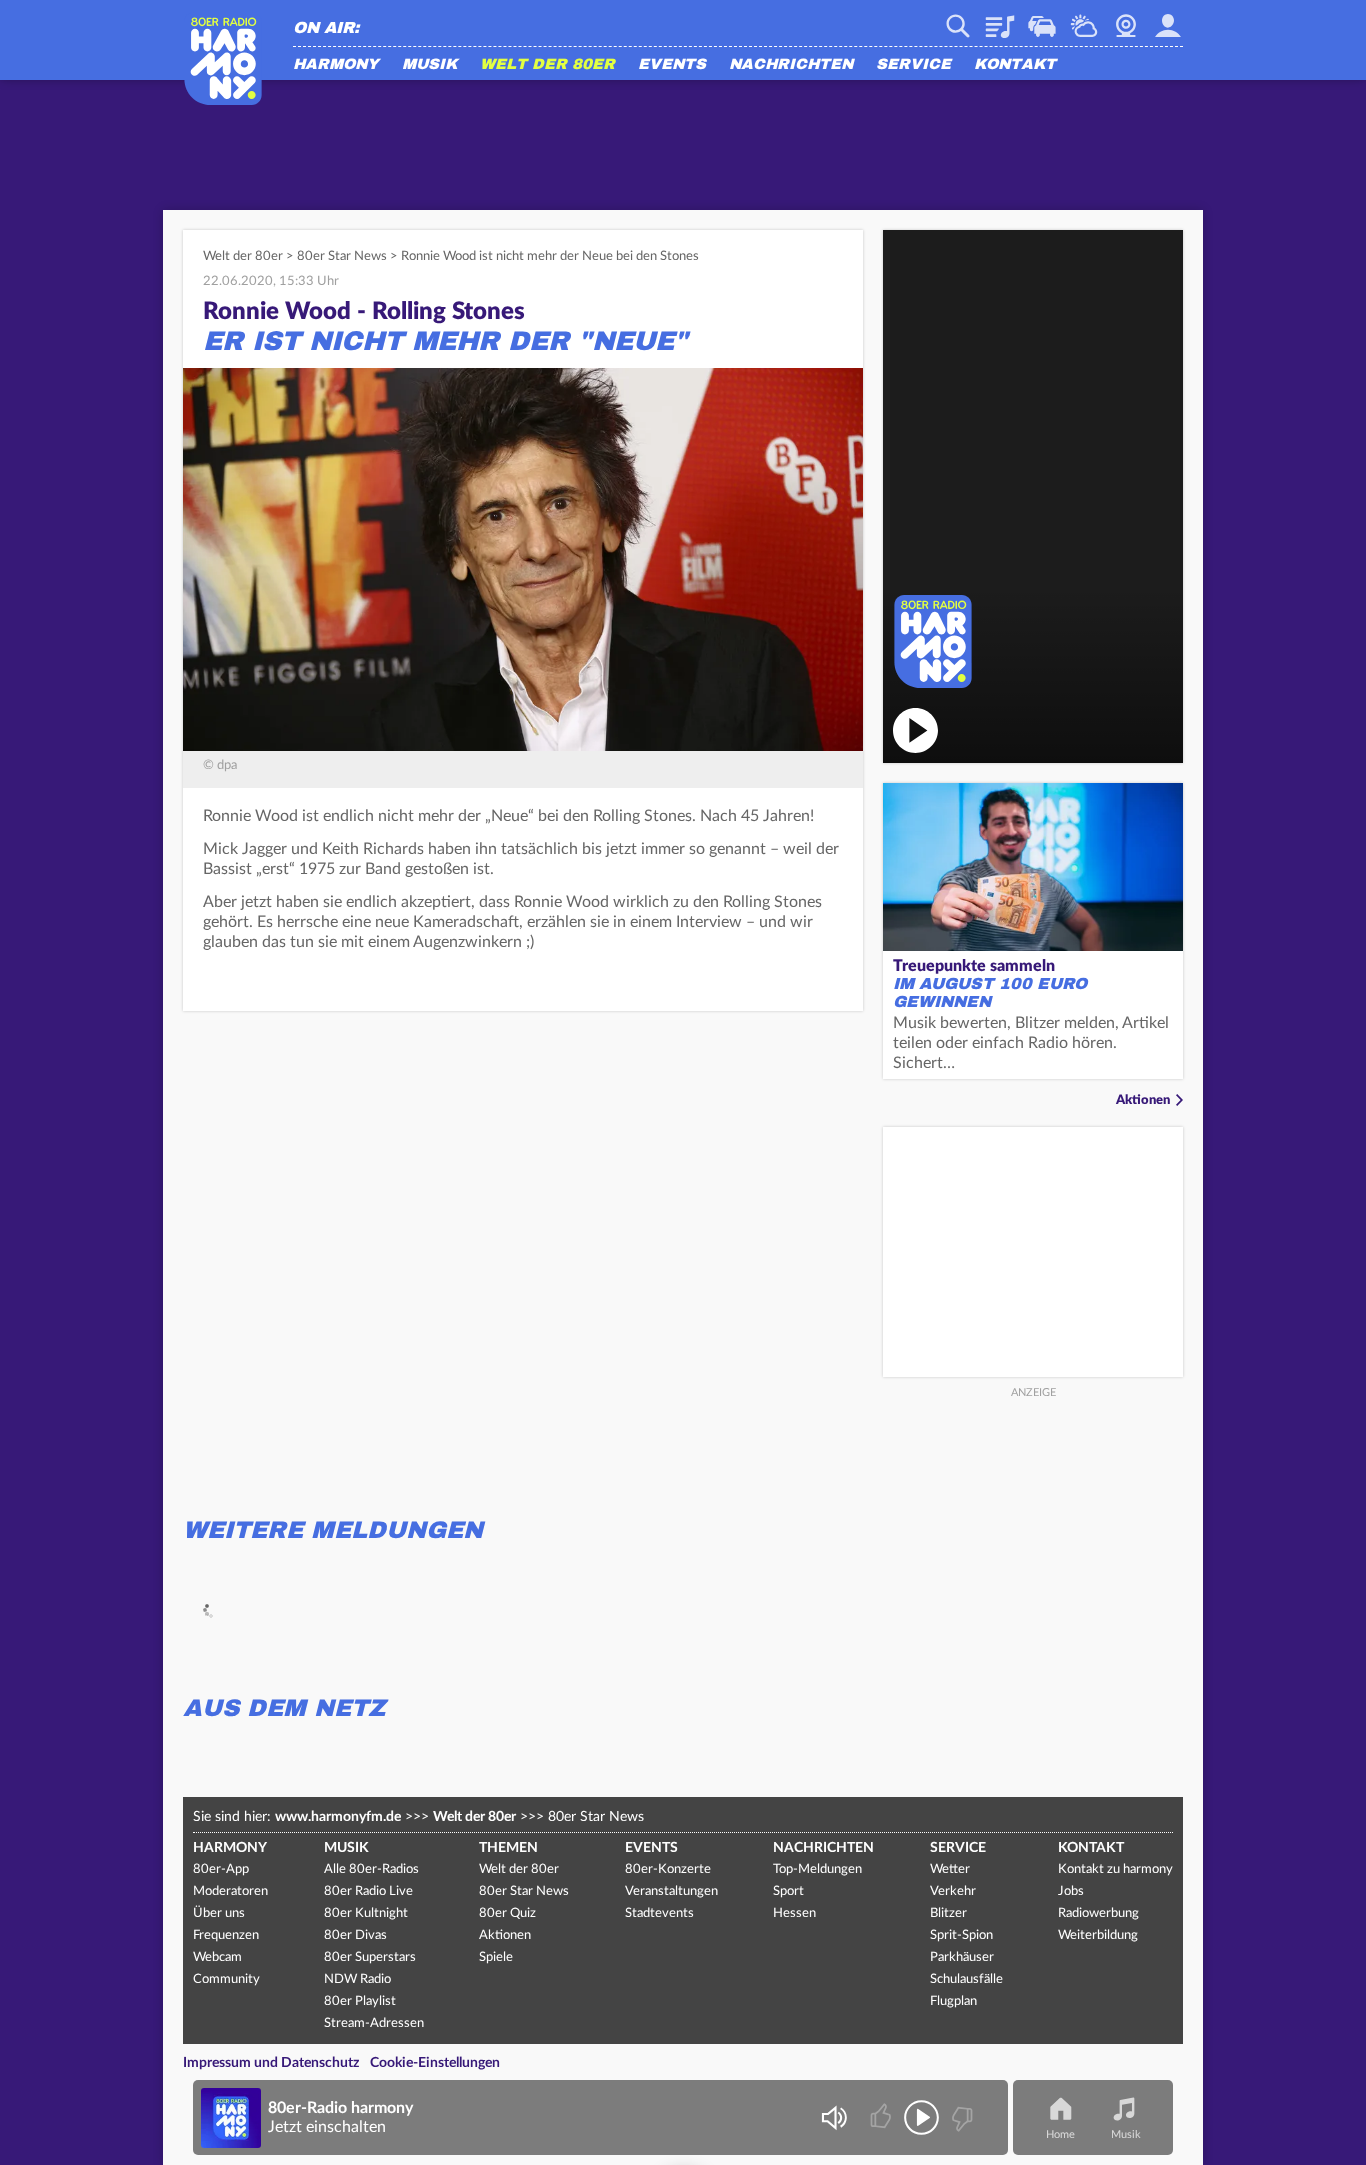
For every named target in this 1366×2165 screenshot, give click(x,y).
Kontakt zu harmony (1115, 1869)
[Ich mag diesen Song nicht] (960, 2117)
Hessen (794, 1913)
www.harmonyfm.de (338, 1817)
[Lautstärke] (833, 2117)
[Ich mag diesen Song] (882, 2117)
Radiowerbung (1098, 1913)
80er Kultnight (366, 1913)
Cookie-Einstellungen (435, 2063)
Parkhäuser (962, 1957)
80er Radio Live (368, 1891)
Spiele (496, 1957)
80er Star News (342, 256)
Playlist (1000, 19)
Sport (788, 1891)
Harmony (336, 65)
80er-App (221, 1869)
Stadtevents (659, 1913)
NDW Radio (357, 1979)
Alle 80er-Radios (371, 1869)
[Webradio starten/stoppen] (921, 2117)
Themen (508, 1848)
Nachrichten (791, 65)
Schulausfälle (966, 1979)
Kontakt (1015, 65)
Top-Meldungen (817, 1869)
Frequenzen (226, 1935)
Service (913, 65)
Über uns (219, 1913)
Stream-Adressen (374, 2023)
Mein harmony (1168, 19)
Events (672, 65)
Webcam (1126, 19)
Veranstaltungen (671, 1891)
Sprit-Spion (961, 1935)
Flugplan (953, 2001)
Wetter (1084, 19)
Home (1060, 2134)
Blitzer (948, 1913)
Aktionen (1143, 1100)
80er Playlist (360, 2001)
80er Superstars (370, 1957)
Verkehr (1042, 19)
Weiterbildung (1098, 1935)
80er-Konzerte (668, 1869)
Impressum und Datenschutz (271, 2063)
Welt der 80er (547, 65)
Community (226, 1979)
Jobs (1071, 1891)
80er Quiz (507, 1913)
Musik (429, 65)
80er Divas (355, 1935)
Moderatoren (230, 1891)
